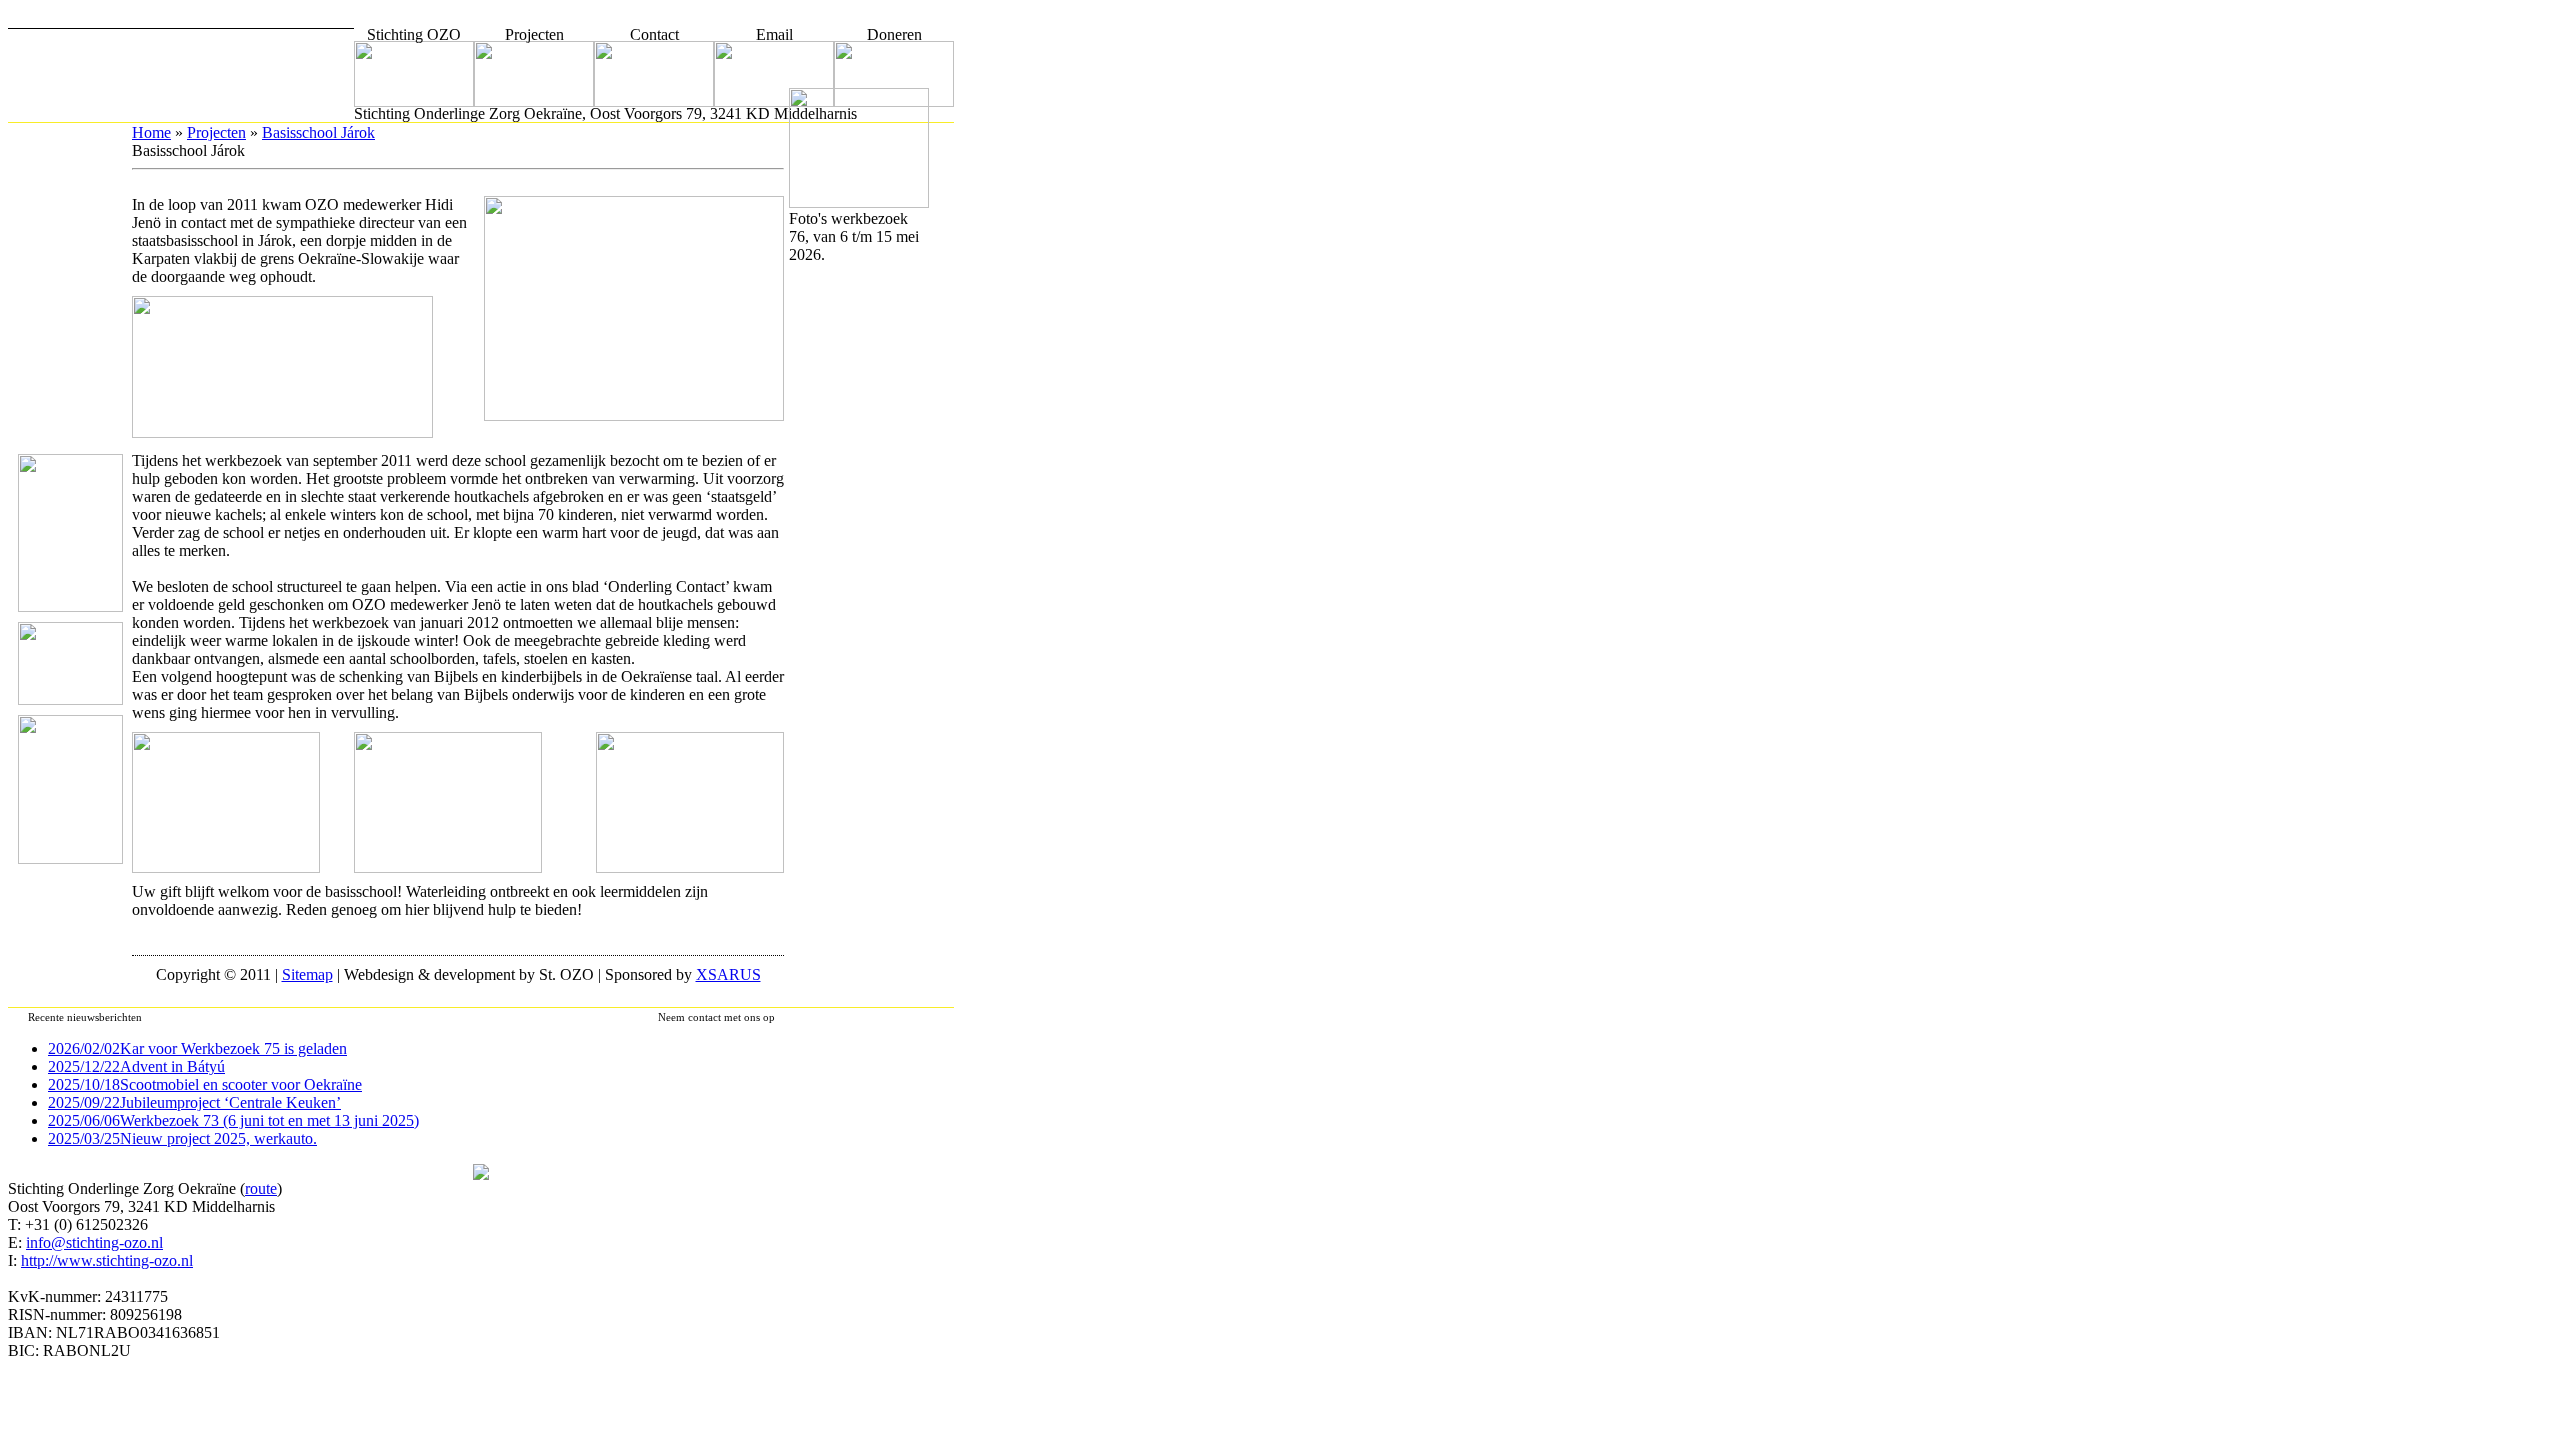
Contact (654, 34)
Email (774, 34)
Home (151, 132)
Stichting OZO (414, 34)
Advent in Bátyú (136, 1066)
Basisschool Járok (318, 132)
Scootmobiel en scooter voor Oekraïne (205, 1084)
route (261, 1188)
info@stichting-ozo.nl (94, 1242)
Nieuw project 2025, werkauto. (182, 1138)
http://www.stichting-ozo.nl (107, 1260)
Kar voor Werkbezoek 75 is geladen (197, 1048)
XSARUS (728, 974)
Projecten (534, 34)
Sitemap (307, 974)
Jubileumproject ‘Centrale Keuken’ (194, 1102)
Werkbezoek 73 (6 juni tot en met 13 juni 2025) (233, 1120)
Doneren (894, 34)
